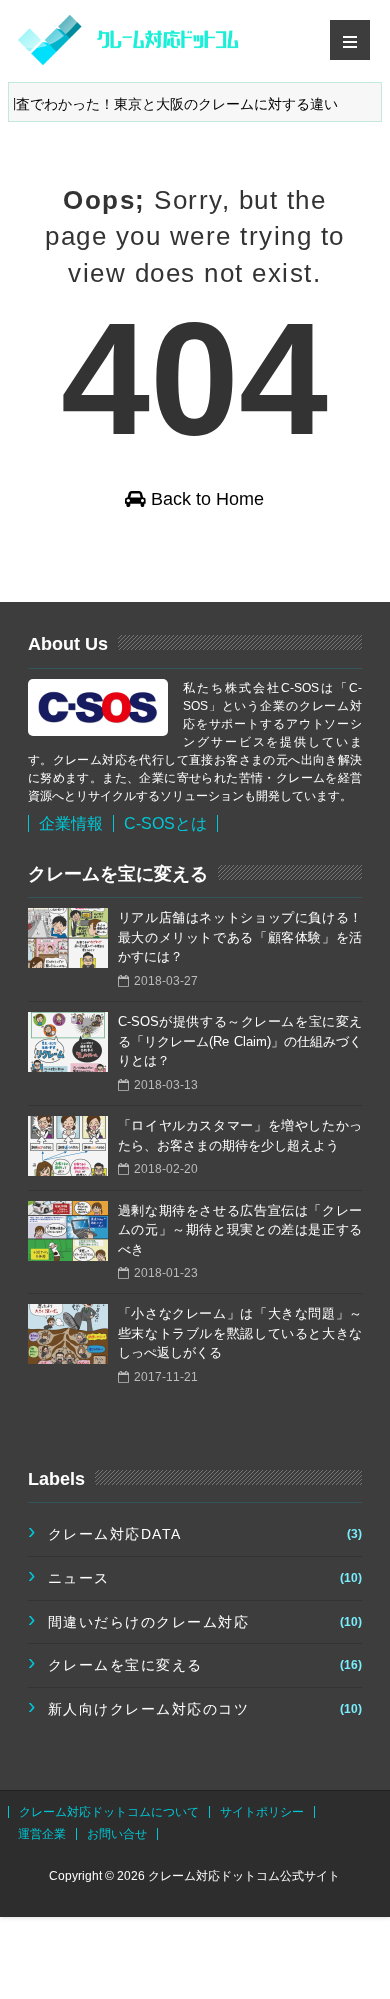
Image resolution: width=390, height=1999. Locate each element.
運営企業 (42, 1834)
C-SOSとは (165, 823)
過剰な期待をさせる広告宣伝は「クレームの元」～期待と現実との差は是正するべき (240, 1230)
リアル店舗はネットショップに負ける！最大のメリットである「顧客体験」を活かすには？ (240, 937)
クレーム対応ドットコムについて (109, 1812)
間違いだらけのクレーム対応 (149, 1622)
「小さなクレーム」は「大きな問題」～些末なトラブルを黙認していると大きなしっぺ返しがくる (240, 1333)
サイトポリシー (262, 1812)
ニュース (79, 1578)
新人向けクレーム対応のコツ (149, 1709)
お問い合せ (117, 1834)
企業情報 (71, 823)
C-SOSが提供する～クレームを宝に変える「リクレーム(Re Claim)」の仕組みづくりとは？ (240, 1041)
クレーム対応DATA (115, 1534)
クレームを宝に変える (125, 1665)
